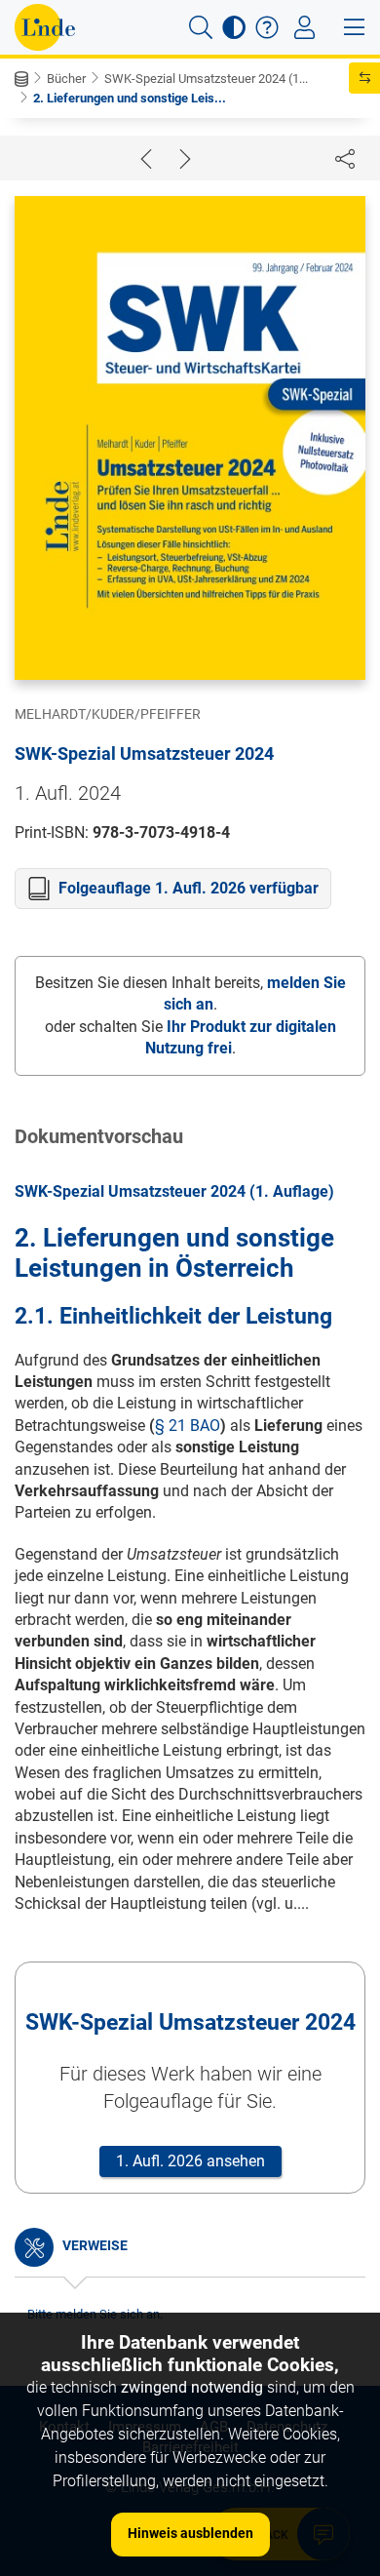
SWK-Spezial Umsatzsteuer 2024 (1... (206, 79)
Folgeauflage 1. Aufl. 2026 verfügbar (189, 888)
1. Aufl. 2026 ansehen (190, 2161)
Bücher (66, 79)
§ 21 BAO (188, 1426)
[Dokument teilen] (345, 158)
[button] (201, 27)
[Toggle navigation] (304, 27)
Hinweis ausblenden (190, 2533)
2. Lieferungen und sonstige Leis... (130, 98)
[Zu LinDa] (45, 27)
